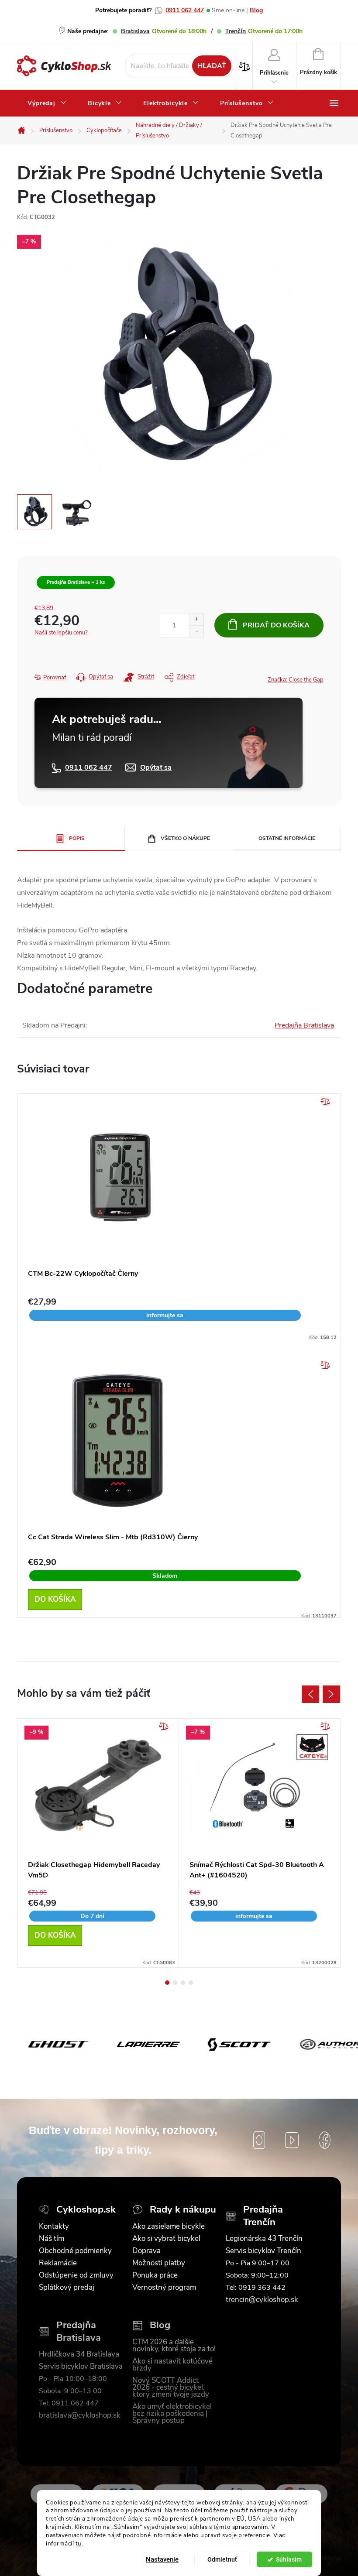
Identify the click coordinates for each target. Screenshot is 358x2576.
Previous (310, 1694)
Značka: (296, 680)
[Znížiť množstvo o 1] (196, 631)
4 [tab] (191, 1983)
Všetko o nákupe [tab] (185, 838)
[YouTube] (292, 2140)
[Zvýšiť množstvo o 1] (196, 619)
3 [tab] (183, 1983)
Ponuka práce (155, 2275)
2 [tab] (175, 1983)
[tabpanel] (98, 1843)
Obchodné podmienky (75, 2251)
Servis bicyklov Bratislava (81, 2367)
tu (79, 2543)
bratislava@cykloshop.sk (80, 2415)
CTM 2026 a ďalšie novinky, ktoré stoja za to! (174, 2346)
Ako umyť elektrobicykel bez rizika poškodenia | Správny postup (172, 2414)
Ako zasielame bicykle (169, 2227)
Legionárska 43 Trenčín (264, 2239)
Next (331, 1694)
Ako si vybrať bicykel (166, 2239)
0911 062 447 (185, 10)
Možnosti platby (159, 2263)
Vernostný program (164, 2288)
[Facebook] (325, 2140)
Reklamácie (58, 2263)
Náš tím (52, 2239)
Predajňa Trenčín (263, 2216)
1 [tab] (167, 1983)
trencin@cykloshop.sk (262, 2300)
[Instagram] (259, 2140)
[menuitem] (47, 103)
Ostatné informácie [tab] (287, 838)
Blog (256, 10)
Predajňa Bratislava (304, 1025)
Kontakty (54, 2227)
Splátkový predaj (67, 2288)
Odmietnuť (222, 2559)
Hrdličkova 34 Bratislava (79, 2354)
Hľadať (212, 66)
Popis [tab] (77, 838)
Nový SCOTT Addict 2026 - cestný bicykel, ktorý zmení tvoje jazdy (171, 2388)
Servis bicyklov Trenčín (263, 2251)
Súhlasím (289, 2559)
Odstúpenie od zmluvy (76, 2275)
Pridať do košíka (276, 625)
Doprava (146, 2251)
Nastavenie (162, 2559)
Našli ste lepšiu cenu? (61, 633)
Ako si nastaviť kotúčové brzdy (172, 2365)
